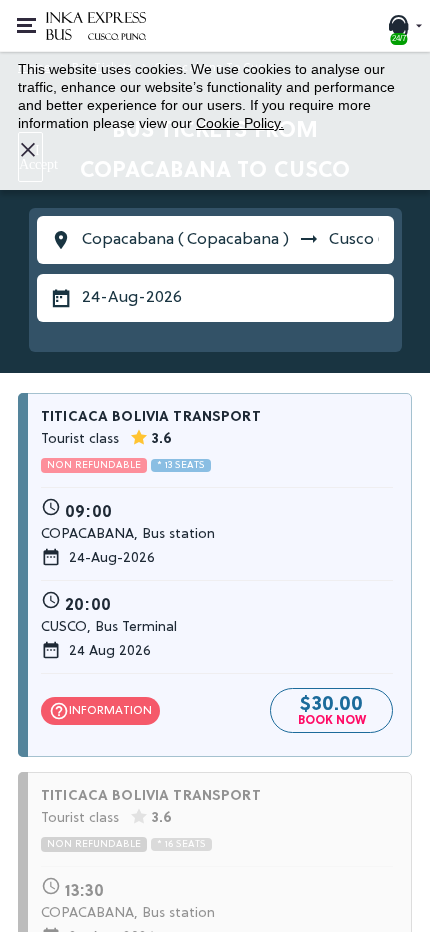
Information (100, 711)
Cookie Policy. (240, 123)
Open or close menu (24, 26)
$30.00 (332, 708)
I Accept (31, 157)
